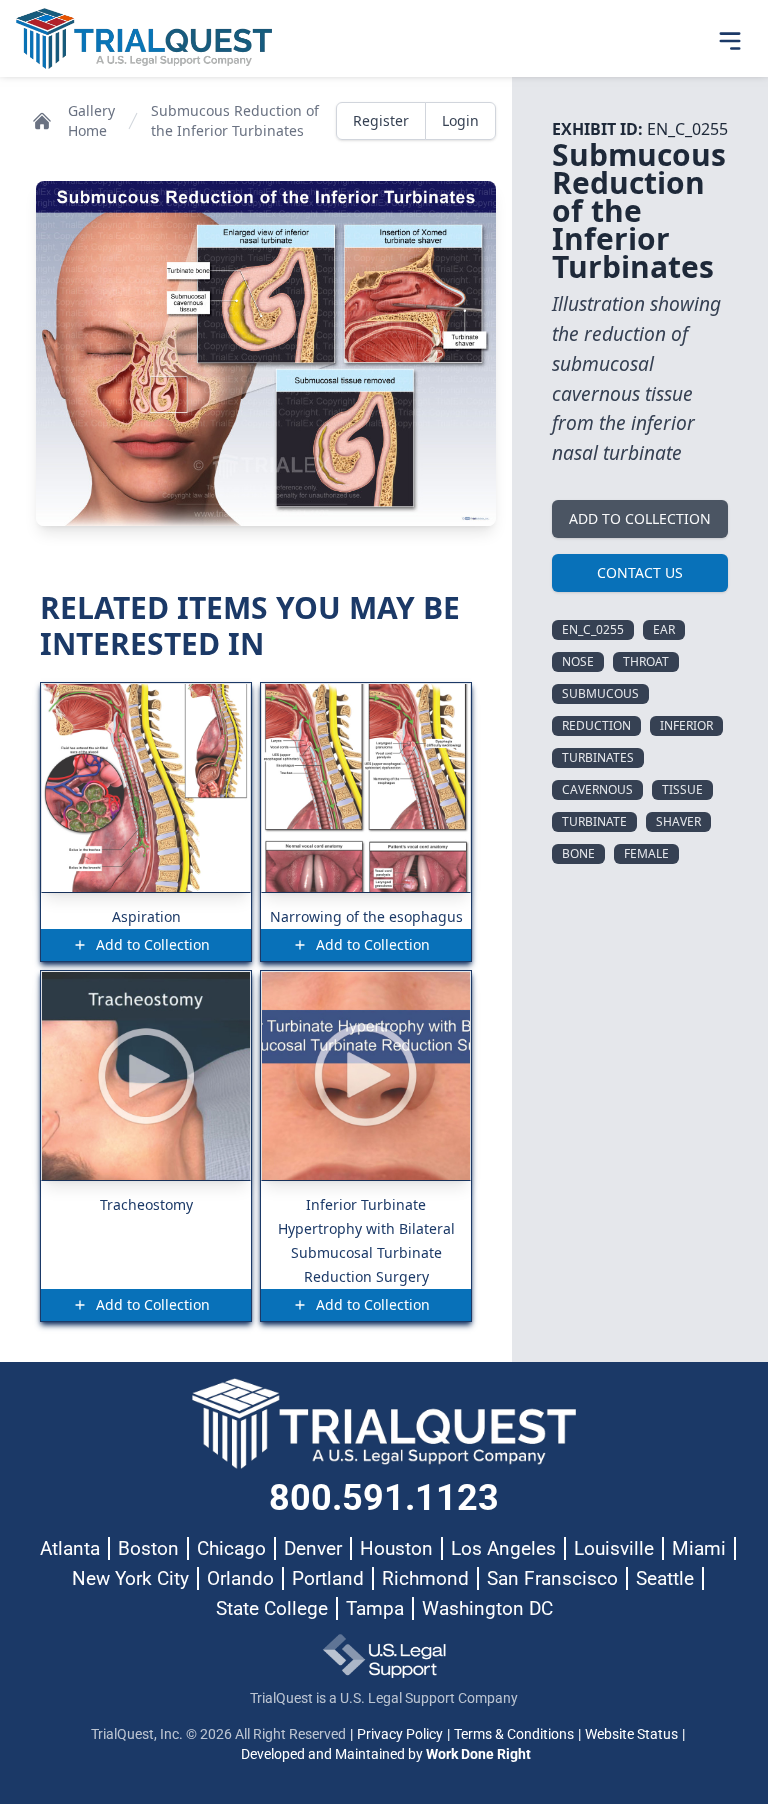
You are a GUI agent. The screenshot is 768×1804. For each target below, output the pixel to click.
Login (460, 120)
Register (381, 120)
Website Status (631, 1734)
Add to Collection (640, 518)
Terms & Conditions (514, 1734)
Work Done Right (478, 1754)
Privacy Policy (400, 1734)
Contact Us (640, 572)
